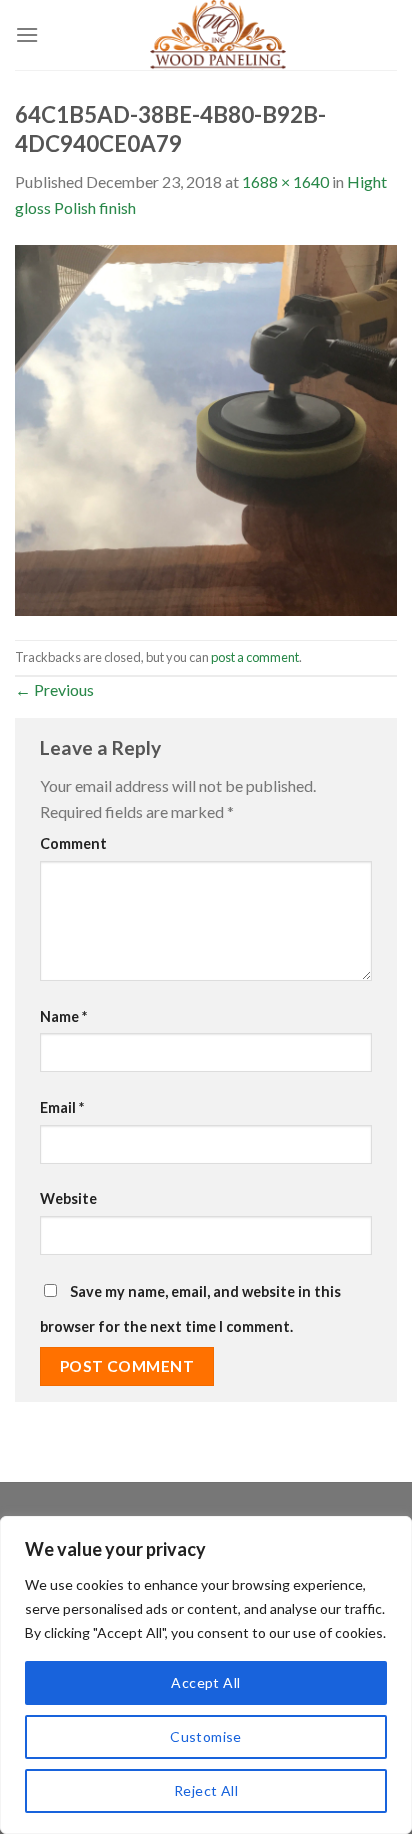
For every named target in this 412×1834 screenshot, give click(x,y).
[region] (206, 1675)
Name (63, 1016)
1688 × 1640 (285, 181)
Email (62, 1107)
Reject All (206, 1790)
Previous (54, 689)
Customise (206, 1736)
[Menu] (27, 34)
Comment (73, 843)
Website (68, 1198)
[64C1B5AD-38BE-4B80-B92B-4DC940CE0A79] (206, 427)
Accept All (205, 1682)
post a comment (255, 657)
